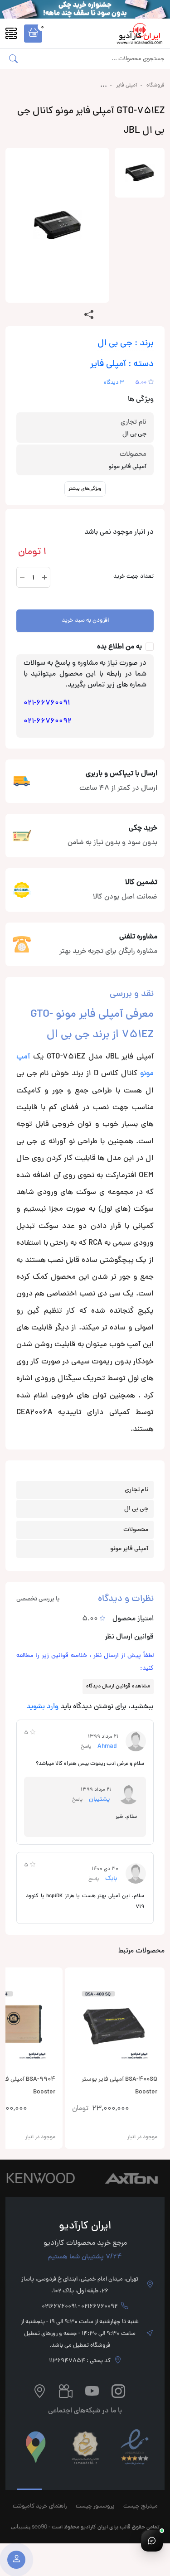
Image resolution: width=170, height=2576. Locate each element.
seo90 (39, 2526)
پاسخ (86, 1747)
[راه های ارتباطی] (152, 2541)
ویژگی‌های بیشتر (85, 489)
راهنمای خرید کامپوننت (40, 2507)
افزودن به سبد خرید (85, 621)
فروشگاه (155, 86)
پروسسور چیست (95, 2507)
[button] (33, 34)
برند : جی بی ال (126, 344)
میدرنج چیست (141, 2507)
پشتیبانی (21, 2526)
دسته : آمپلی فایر (122, 365)
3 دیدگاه (114, 383)
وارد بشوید (42, 1707)
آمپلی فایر (127, 86)
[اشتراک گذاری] (89, 315)
